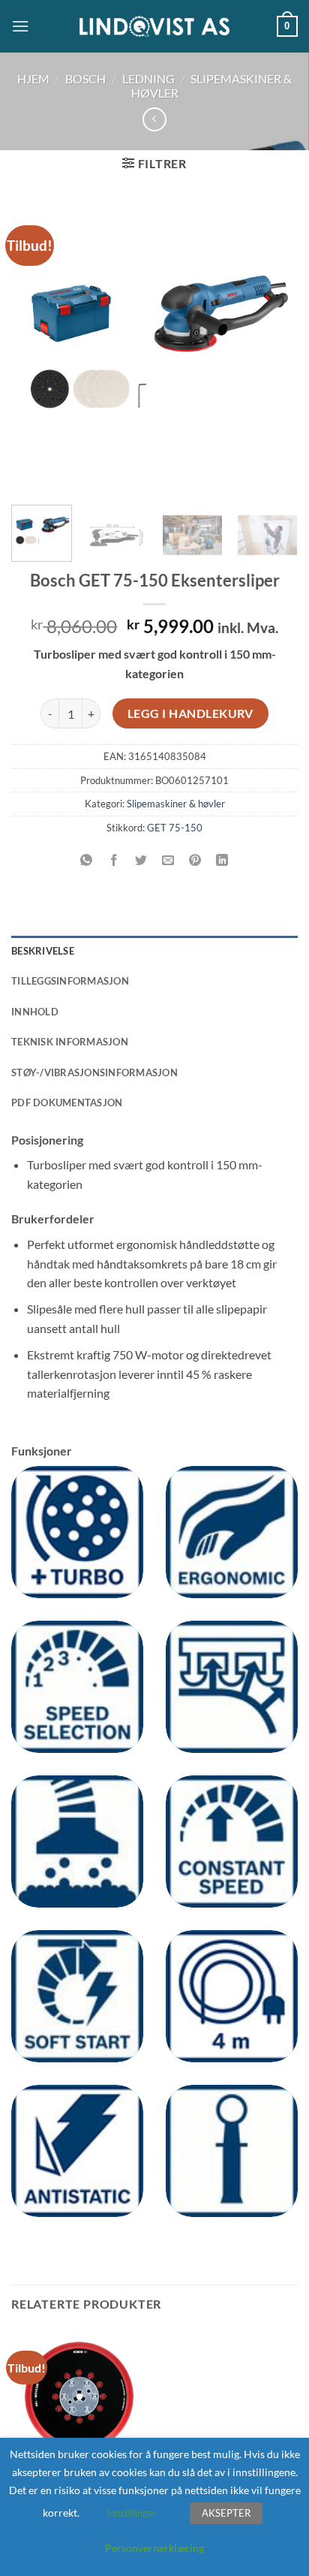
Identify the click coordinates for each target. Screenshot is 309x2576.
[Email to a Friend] (168, 861)
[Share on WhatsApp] (87, 861)
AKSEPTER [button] (226, 2513)
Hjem (33, 78)
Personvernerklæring (154, 2548)
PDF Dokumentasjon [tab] (67, 1102)
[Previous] (36, 346)
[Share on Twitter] (141, 861)
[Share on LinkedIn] (222, 861)
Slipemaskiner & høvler (176, 804)
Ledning (148, 78)
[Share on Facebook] (114, 861)
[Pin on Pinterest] (195, 861)
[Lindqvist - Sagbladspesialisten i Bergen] (154, 27)
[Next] (273, 346)
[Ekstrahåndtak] (232, 2151)
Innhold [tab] (35, 1012)
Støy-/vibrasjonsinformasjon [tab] (94, 1072)
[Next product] (154, 119)
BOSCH (85, 78)
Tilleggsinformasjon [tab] (70, 981)
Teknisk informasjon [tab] (70, 1042)
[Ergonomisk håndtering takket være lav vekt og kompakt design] (232, 1532)
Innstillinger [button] (132, 2513)
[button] (20, 26)
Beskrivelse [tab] (43, 951)
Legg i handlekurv (190, 713)
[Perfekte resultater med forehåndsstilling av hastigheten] (77, 1687)
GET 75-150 (175, 828)
